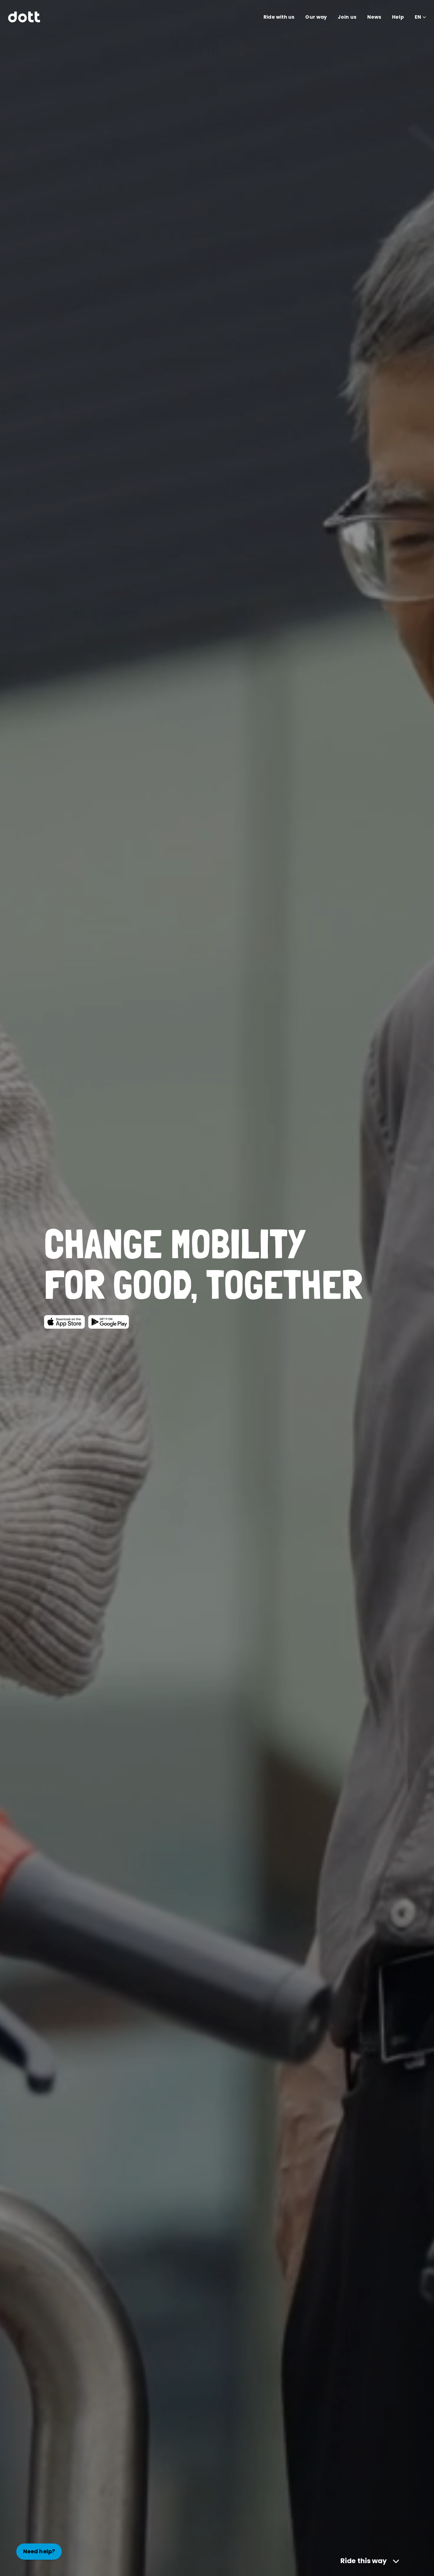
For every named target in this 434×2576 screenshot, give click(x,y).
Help (398, 17)
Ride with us (279, 17)
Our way (316, 17)
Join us (347, 17)
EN (418, 17)
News (374, 17)
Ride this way (364, 2561)
